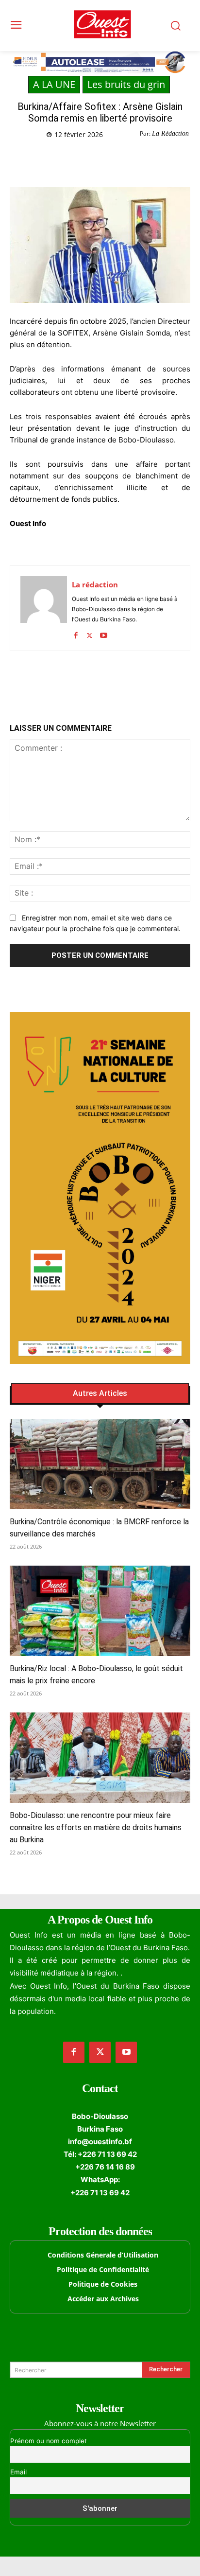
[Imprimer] (139, 159)
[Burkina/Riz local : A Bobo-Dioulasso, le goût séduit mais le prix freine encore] (100, 1611)
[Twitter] (72, 159)
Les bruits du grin (126, 84)
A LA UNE (54, 84)
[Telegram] (117, 159)
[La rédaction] (44, 608)
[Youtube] (104, 633)
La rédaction (95, 584)
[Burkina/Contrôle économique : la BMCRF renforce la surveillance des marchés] (100, 1464)
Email (18, 2472)
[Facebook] (50, 159)
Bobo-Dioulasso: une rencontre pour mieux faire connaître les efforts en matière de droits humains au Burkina (96, 1827)
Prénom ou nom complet (49, 2441)
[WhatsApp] (95, 159)
